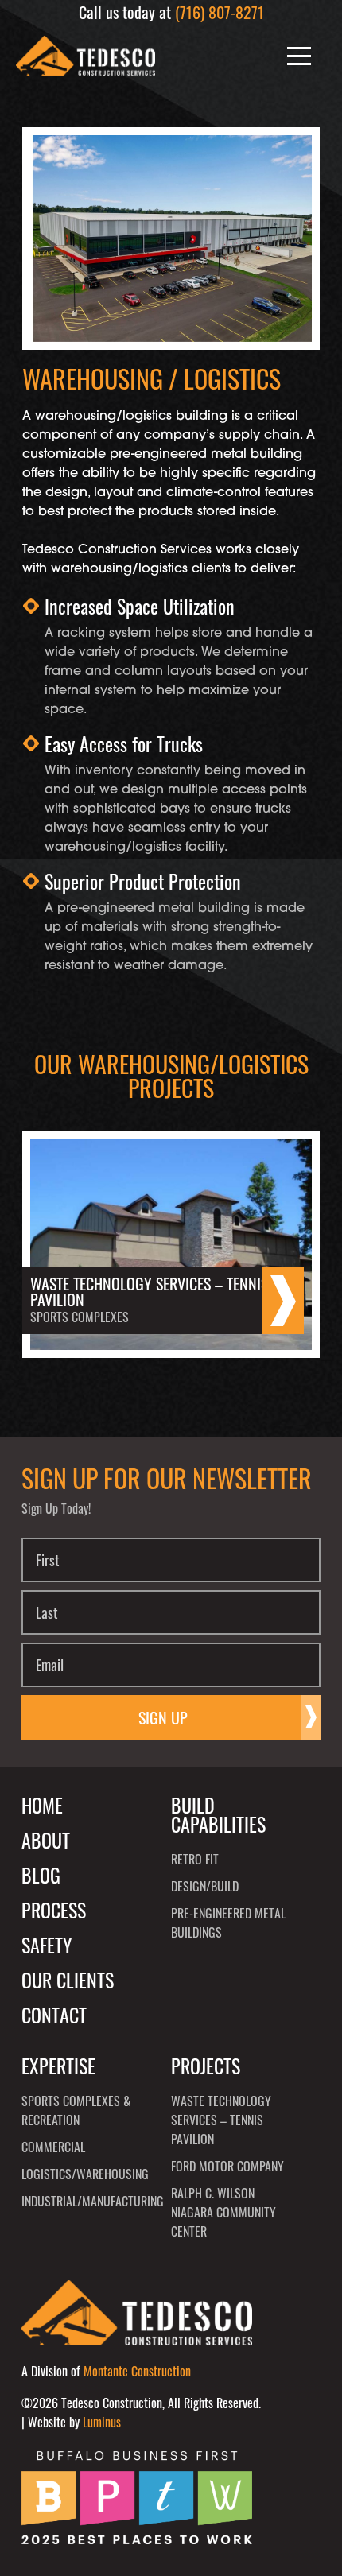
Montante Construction (137, 2371)
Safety (47, 1945)
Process (54, 1910)
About (46, 1840)
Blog (41, 1875)
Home (42, 1805)
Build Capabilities (218, 1814)
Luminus (102, 2422)
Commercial (53, 2147)
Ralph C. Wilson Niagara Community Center (223, 2212)
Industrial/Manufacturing (80, 2201)
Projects (206, 2066)
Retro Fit (195, 1859)
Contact (54, 2015)
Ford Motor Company (227, 2166)
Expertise (58, 2066)
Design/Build (205, 1886)
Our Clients (68, 1980)
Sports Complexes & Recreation (76, 2110)
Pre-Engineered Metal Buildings (228, 1922)
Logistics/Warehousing (80, 2174)
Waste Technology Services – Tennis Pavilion (221, 2120)
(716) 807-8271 (220, 12)
